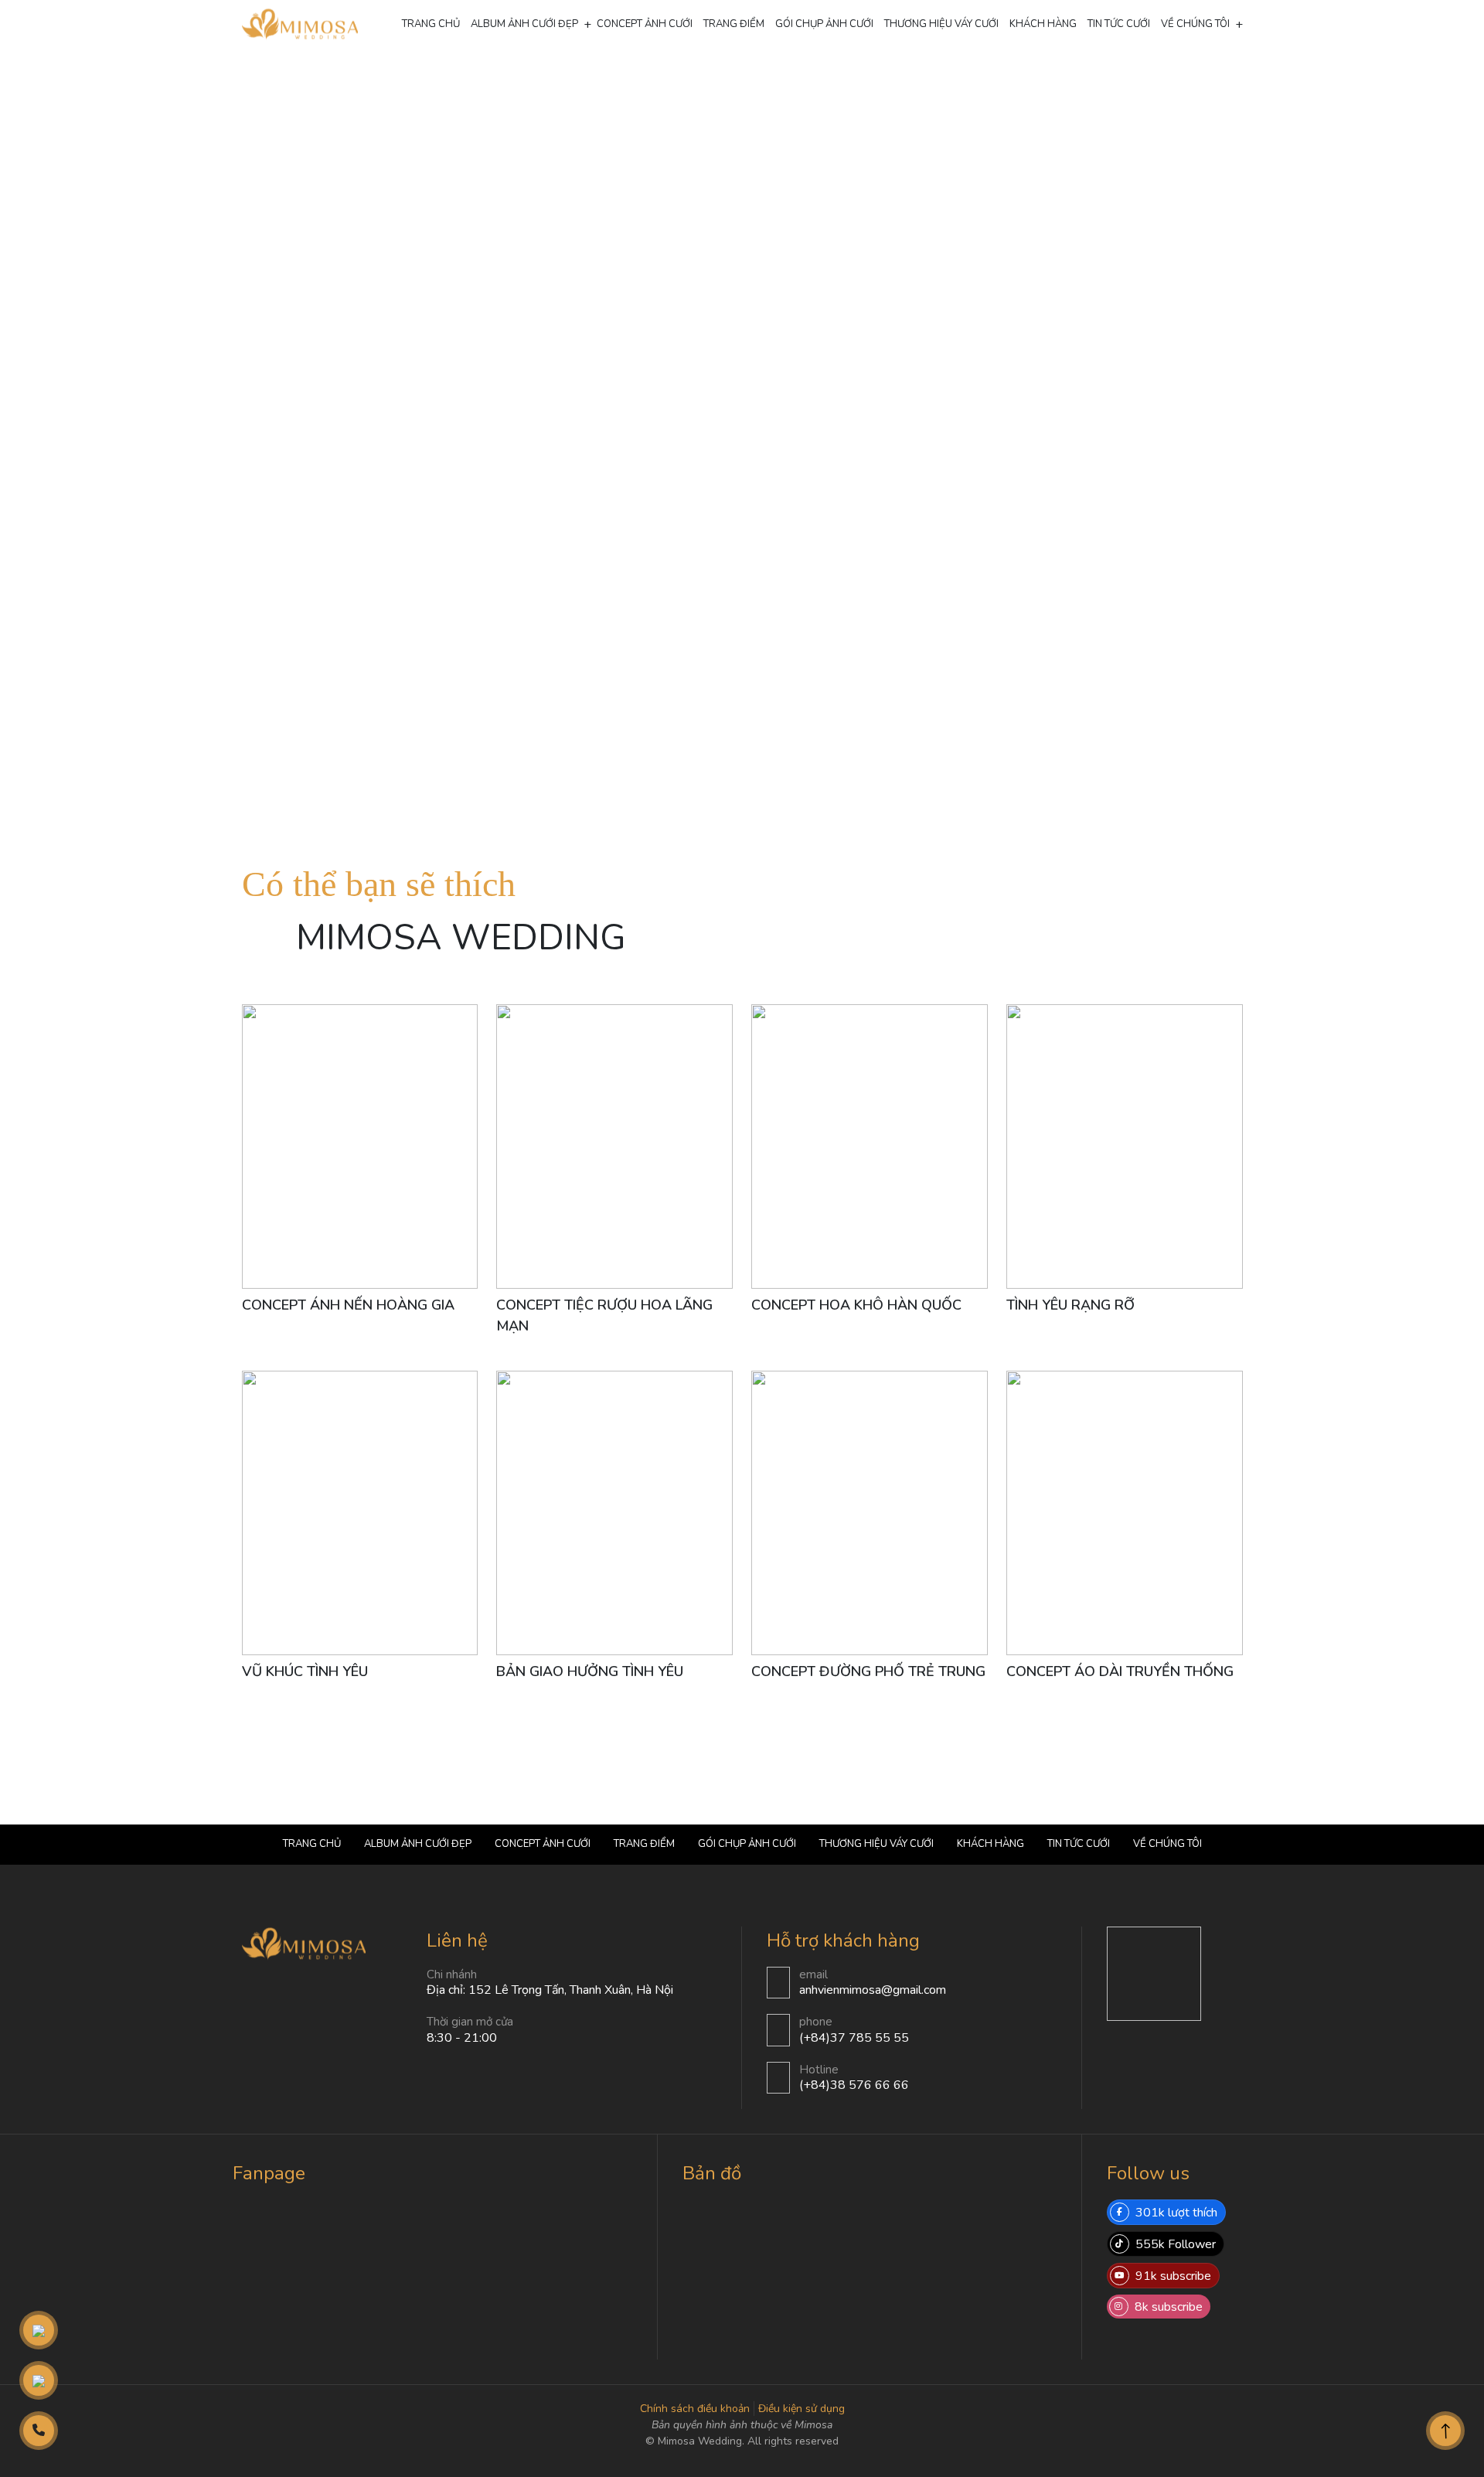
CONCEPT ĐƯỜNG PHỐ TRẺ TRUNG (868, 1671)
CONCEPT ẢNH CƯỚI (645, 24)
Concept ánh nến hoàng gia (348, 1305)
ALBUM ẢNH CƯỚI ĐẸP (524, 24)
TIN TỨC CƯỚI (1119, 24)
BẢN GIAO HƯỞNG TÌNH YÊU (590, 1671)
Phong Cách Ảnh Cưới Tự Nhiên (600, 82)
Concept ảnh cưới (510, 82)
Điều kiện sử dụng (802, 2409)
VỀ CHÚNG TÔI (1195, 24)
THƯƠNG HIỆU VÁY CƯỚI (941, 24)
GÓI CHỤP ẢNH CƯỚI (824, 24)
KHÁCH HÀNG (1043, 24)
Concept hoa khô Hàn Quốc (856, 1305)
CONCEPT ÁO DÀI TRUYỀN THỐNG (1120, 1671)
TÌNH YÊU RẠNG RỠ (1070, 1305)
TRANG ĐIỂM (734, 24)
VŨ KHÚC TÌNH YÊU (305, 1671)
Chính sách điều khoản (695, 2409)
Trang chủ (431, 24)
